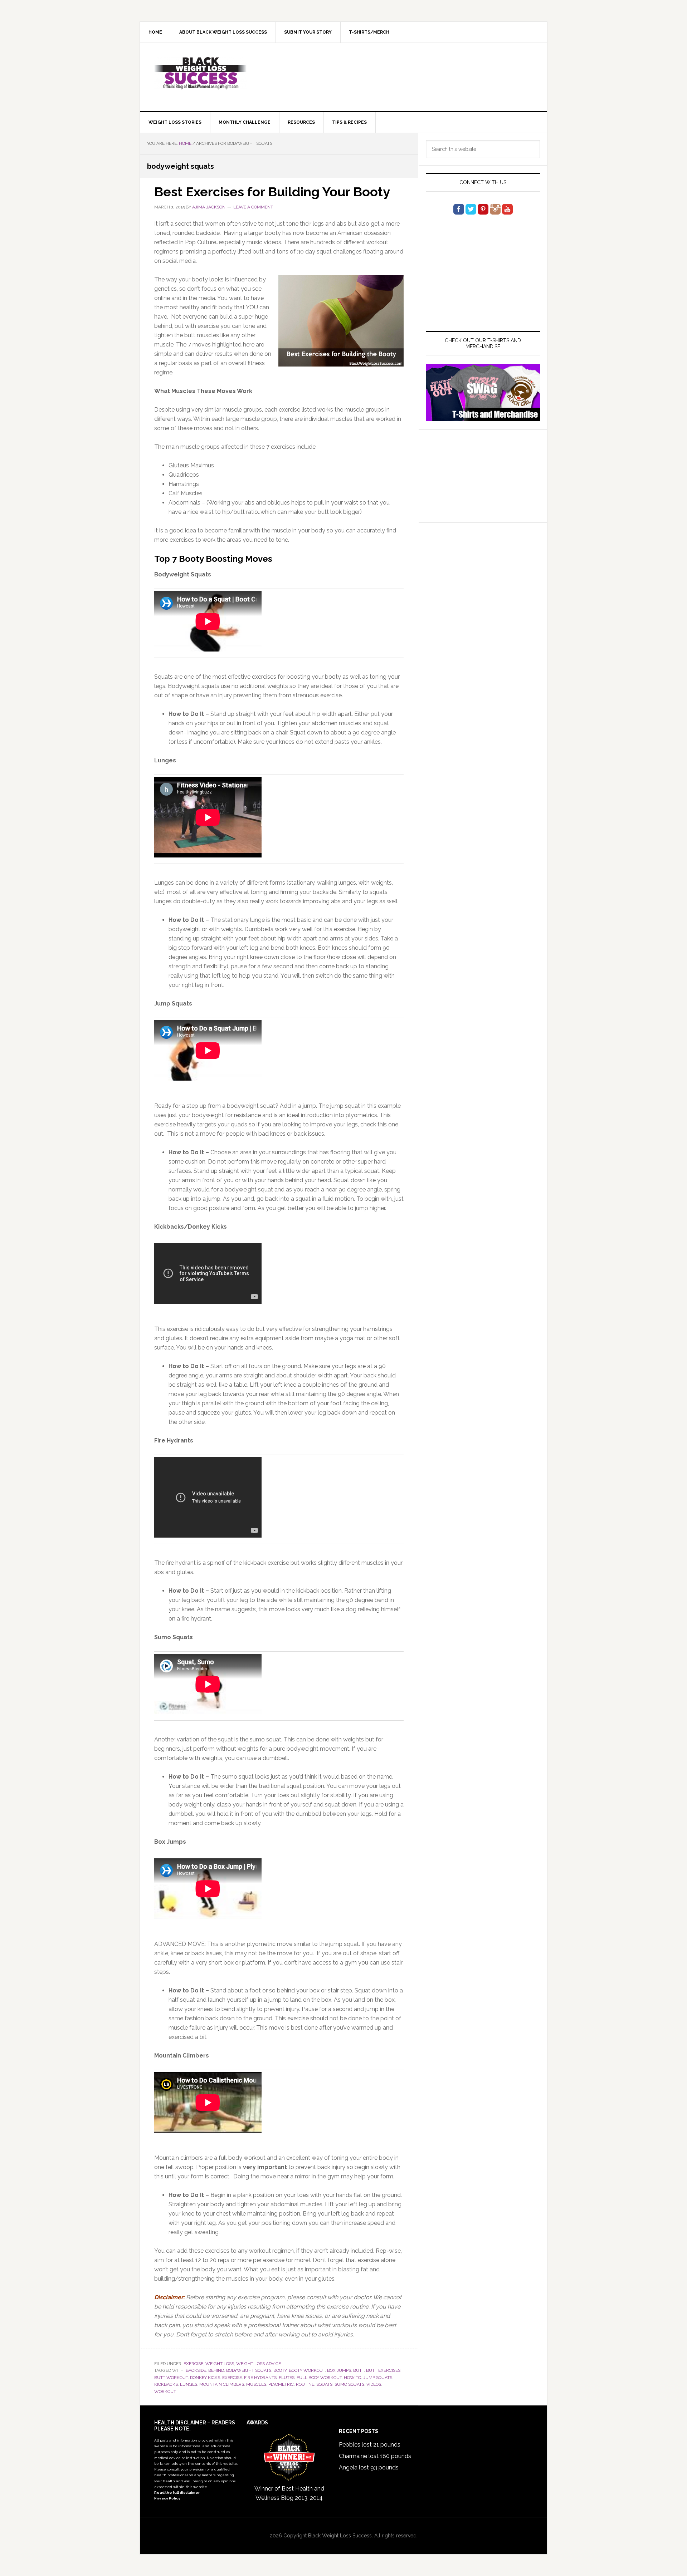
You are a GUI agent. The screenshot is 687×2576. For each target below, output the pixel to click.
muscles (256, 2384)
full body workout (319, 2378)
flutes (287, 2378)
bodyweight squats (249, 2370)
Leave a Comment (253, 207)
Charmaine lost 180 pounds (375, 2456)
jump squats (378, 2378)
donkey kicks (205, 2378)
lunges (189, 2384)
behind (216, 2370)
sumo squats (349, 2384)
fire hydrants (260, 2378)
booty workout (307, 2370)
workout (165, 2391)
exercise (232, 2378)
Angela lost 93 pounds (369, 2467)
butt (359, 2370)
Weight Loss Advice (259, 2364)
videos (374, 2384)
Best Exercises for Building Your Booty (272, 192)
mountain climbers (222, 2384)
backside (196, 2370)
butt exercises (383, 2370)
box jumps (339, 2370)
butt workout (171, 2378)
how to (352, 2378)
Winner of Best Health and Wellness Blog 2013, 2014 (289, 2493)
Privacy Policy (167, 2498)
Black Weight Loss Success (201, 73)
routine (305, 2384)
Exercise (193, 2364)
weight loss (220, 2364)
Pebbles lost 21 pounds (370, 2445)
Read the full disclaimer (177, 2493)
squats (324, 2384)
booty (280, 2370)
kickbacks (166, 2384)
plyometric (281, 2384)
